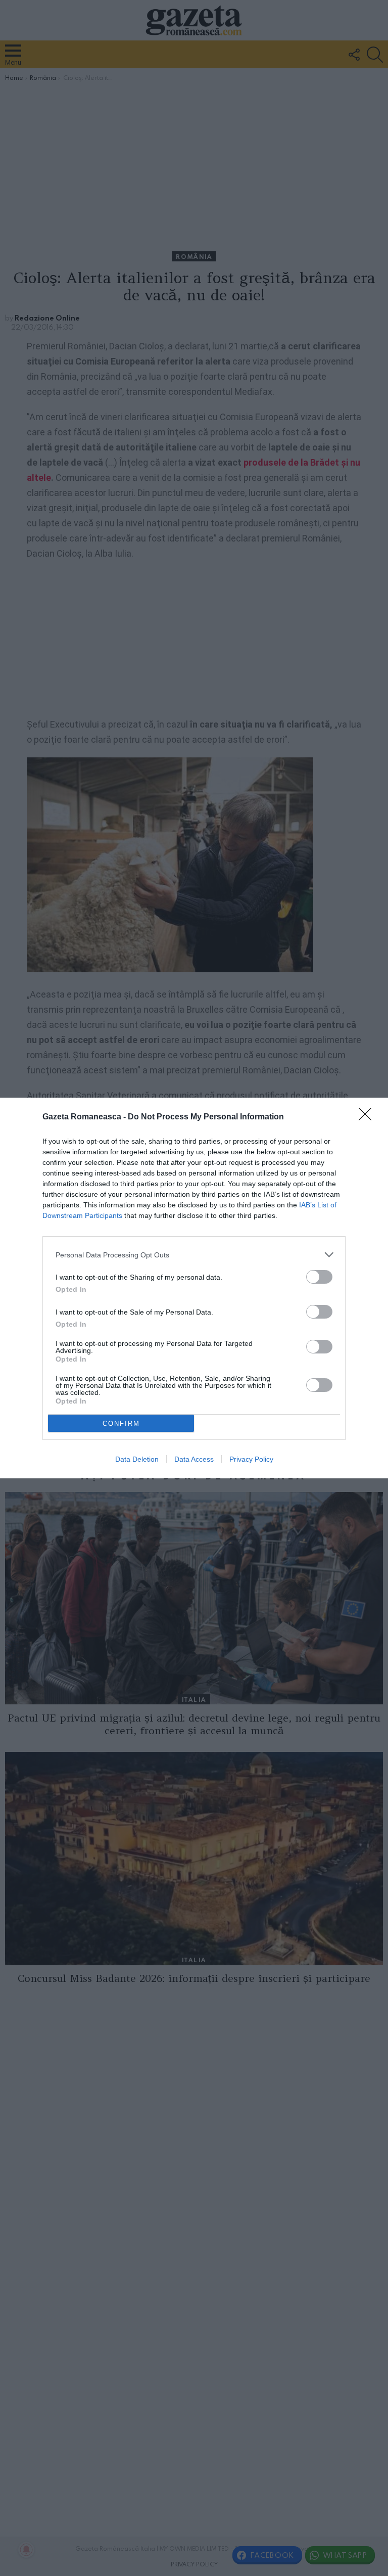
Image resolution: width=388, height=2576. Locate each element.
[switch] (319, 1277)
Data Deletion (137, 1459)
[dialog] (194, 1288)
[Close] (368, 1117)
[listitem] (194, 1255)
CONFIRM (121, 1423)
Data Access (194, 1459)
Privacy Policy (251, 1459)
